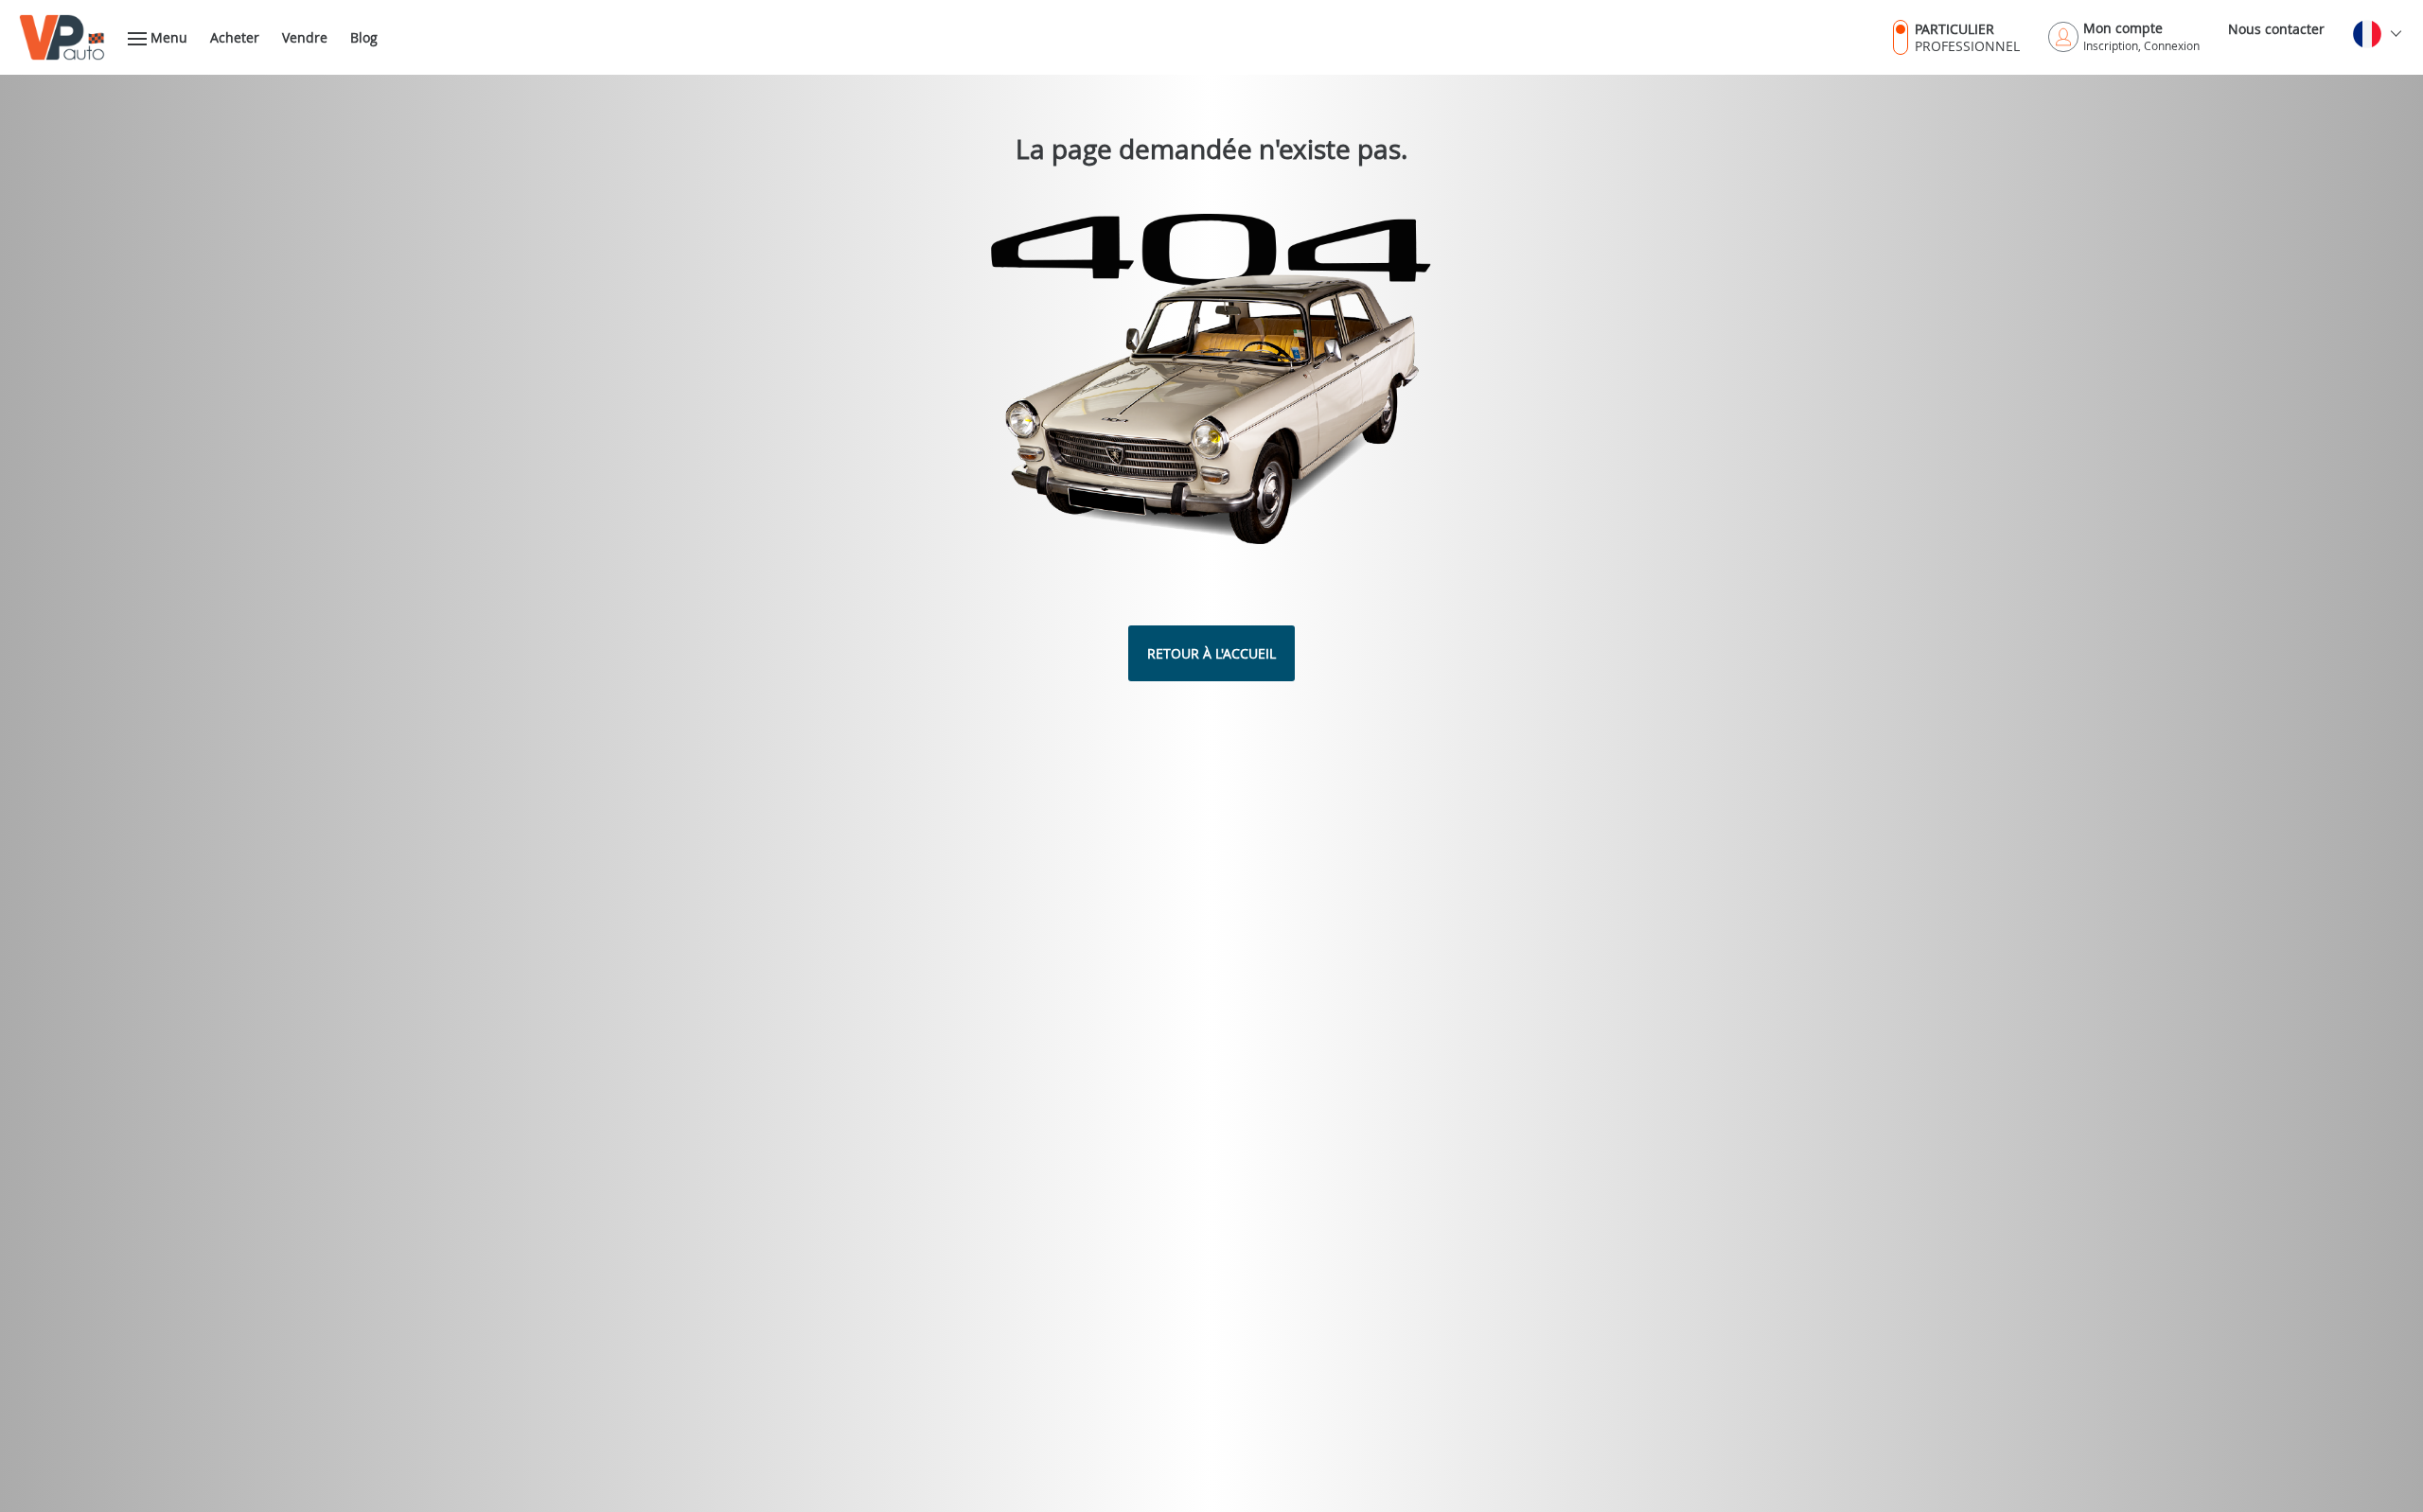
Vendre (305, 37)
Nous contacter (2276, 29)
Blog (364, 37)
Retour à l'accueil (1211, 653)
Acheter (235, 37)
